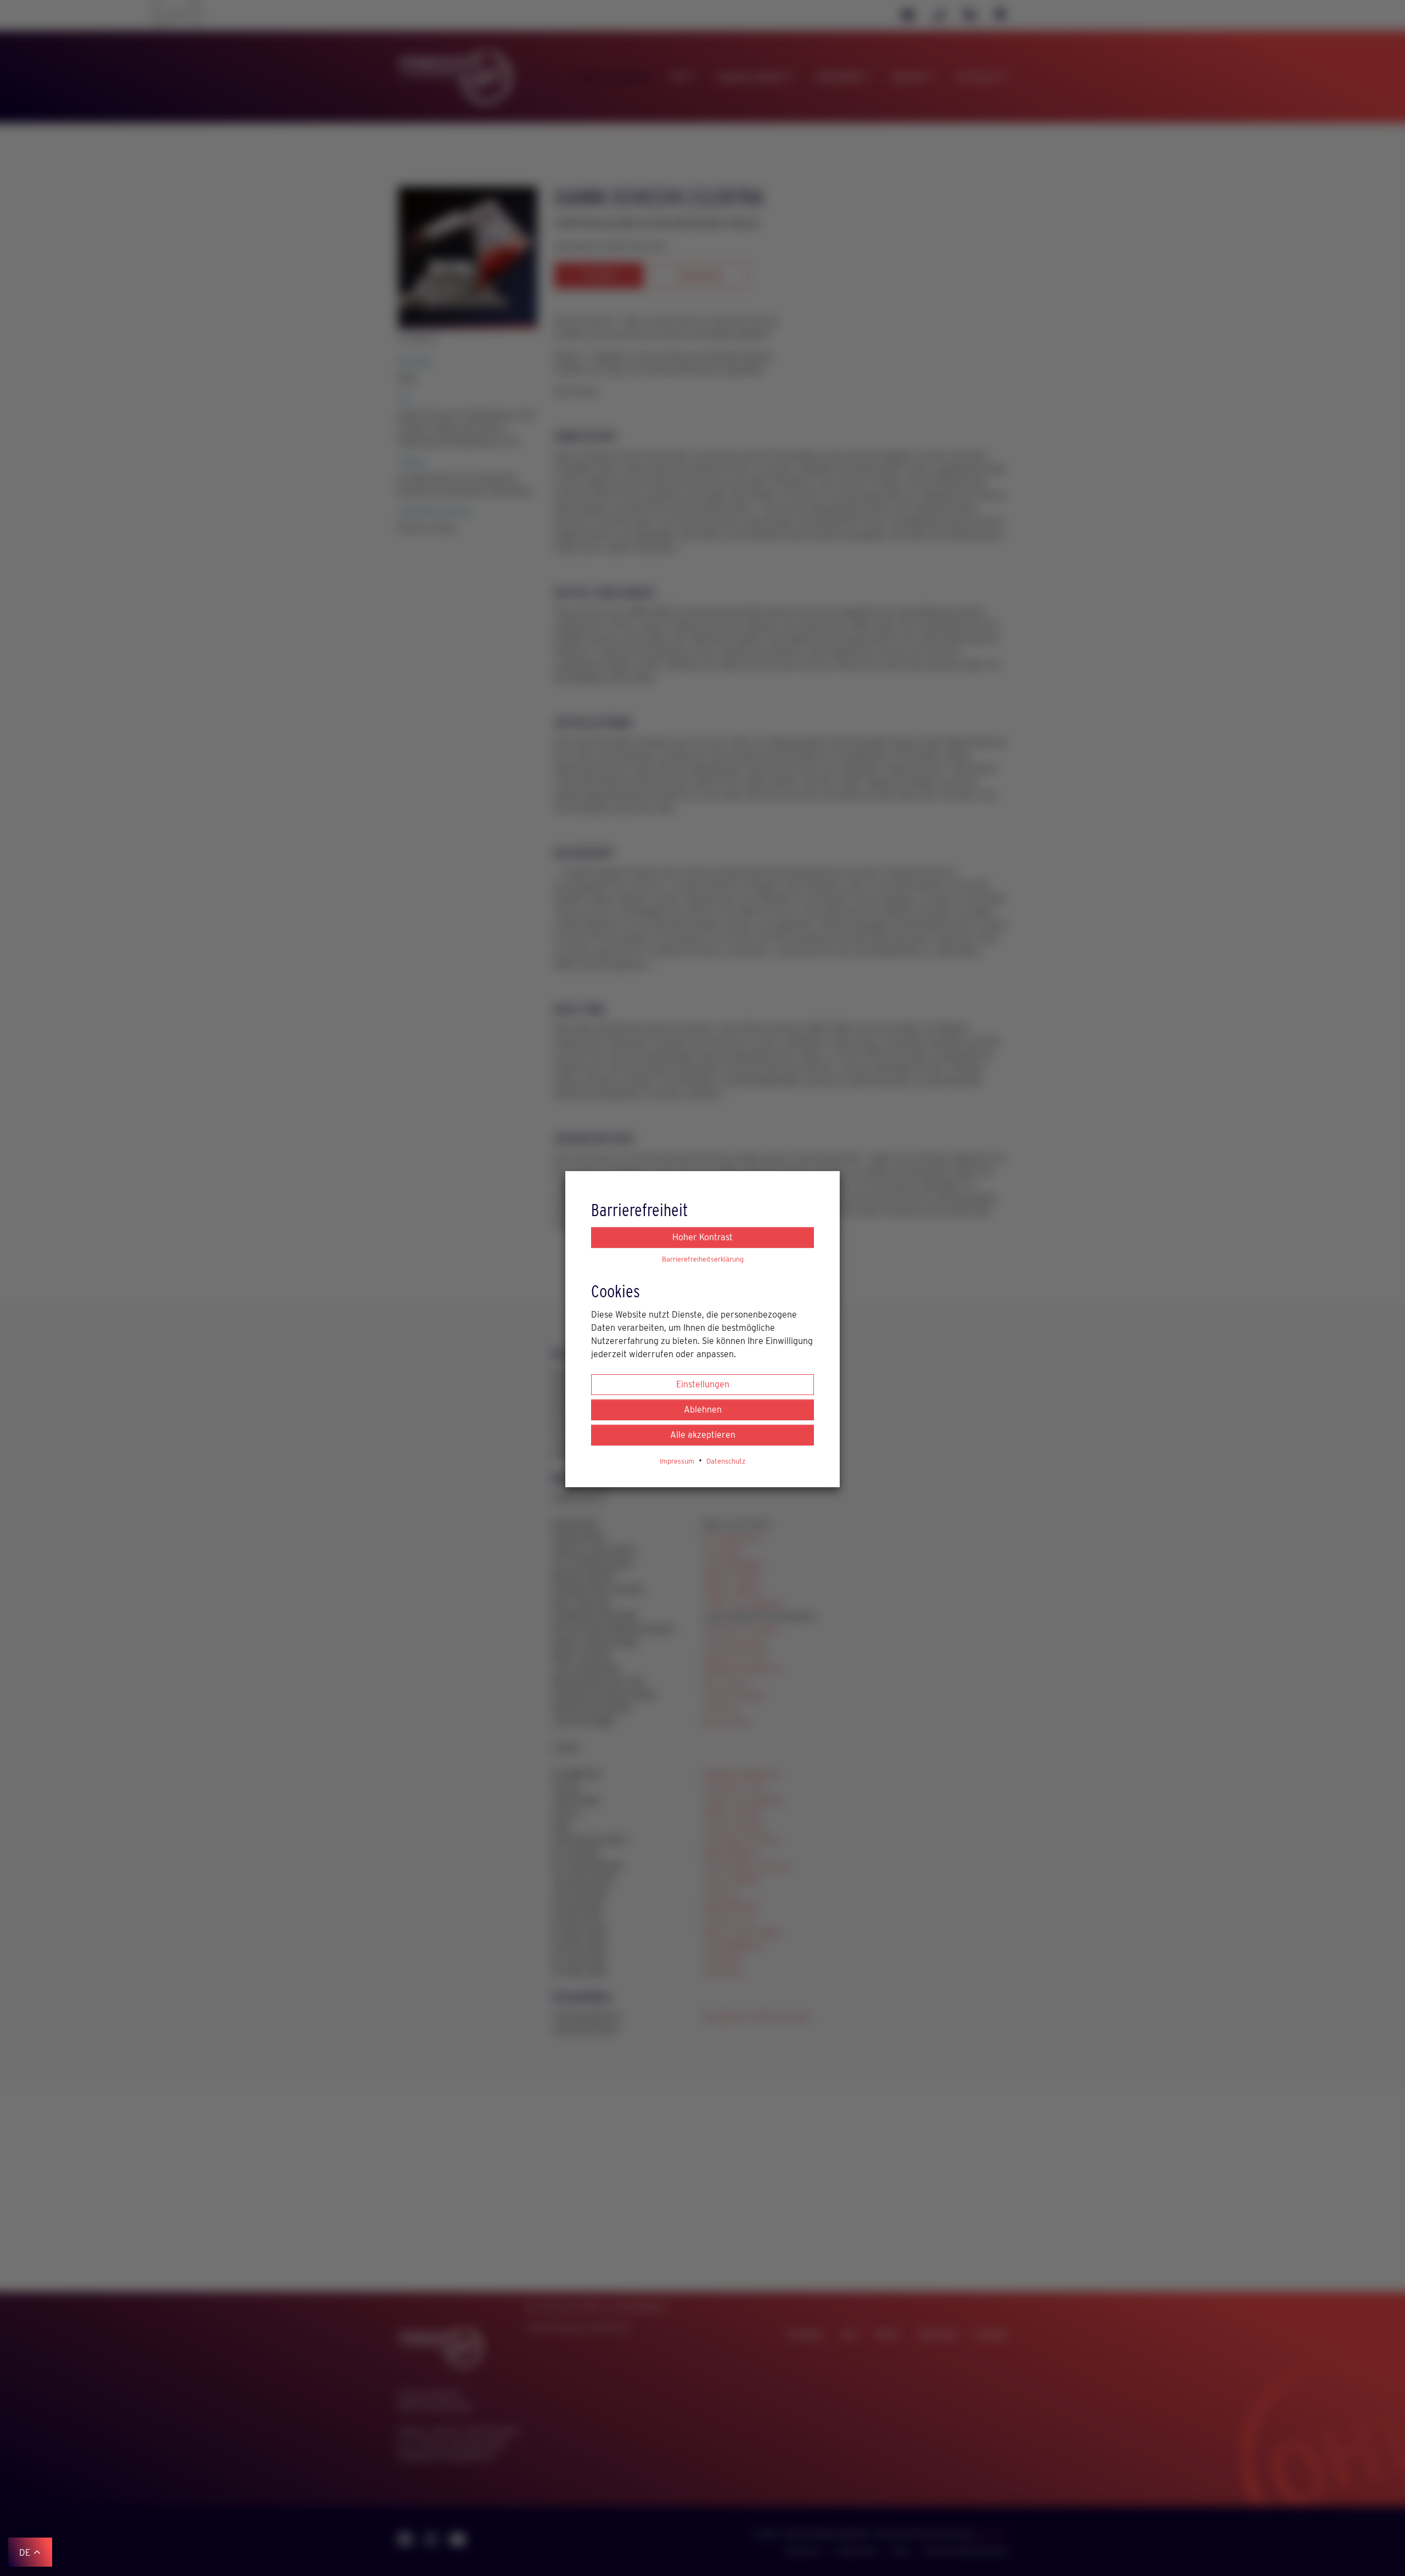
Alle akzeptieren (703, 1435)
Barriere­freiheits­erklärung (703, 1259)
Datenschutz (726, 1461)
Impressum (677, 1461)
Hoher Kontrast (702, 1237)
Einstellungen (703, 1384)
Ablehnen (703, 1410)
